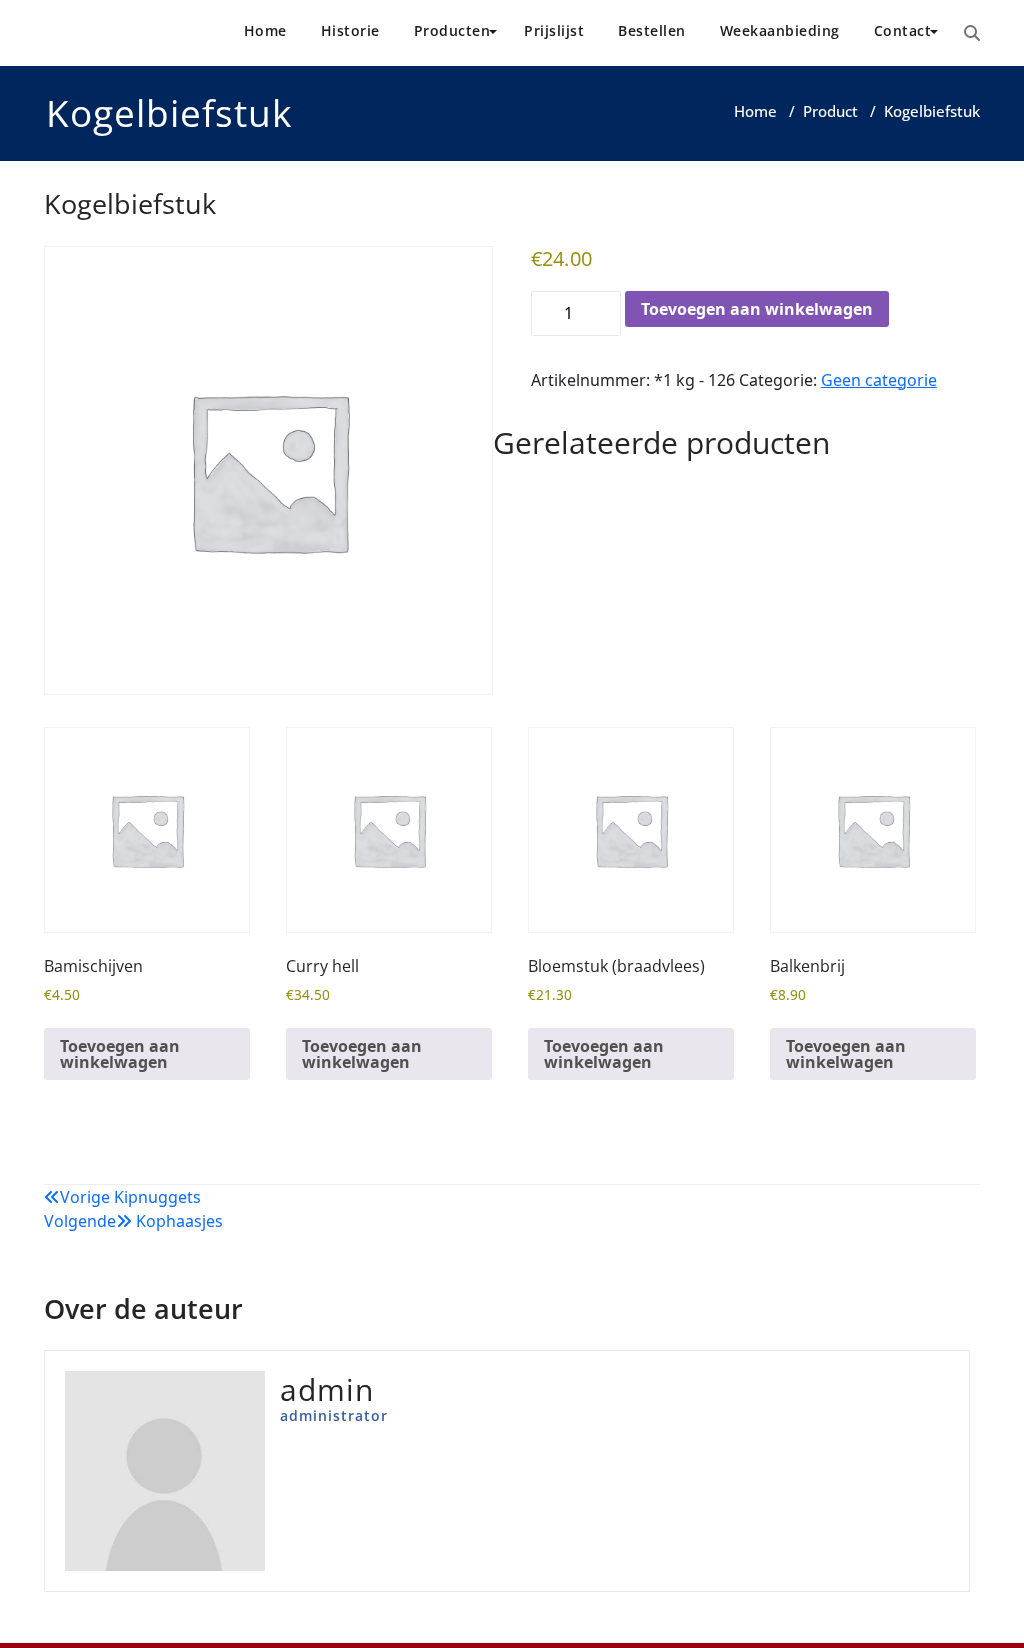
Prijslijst (554, 30)
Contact (903, 30)
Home (265, 30)
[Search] (972, 33)
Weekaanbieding (780, 30)
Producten (452, 30)
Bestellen (652, 30)
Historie (350, 30)
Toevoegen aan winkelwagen (757, 309)
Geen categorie (879, 380)
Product (830, 111)
